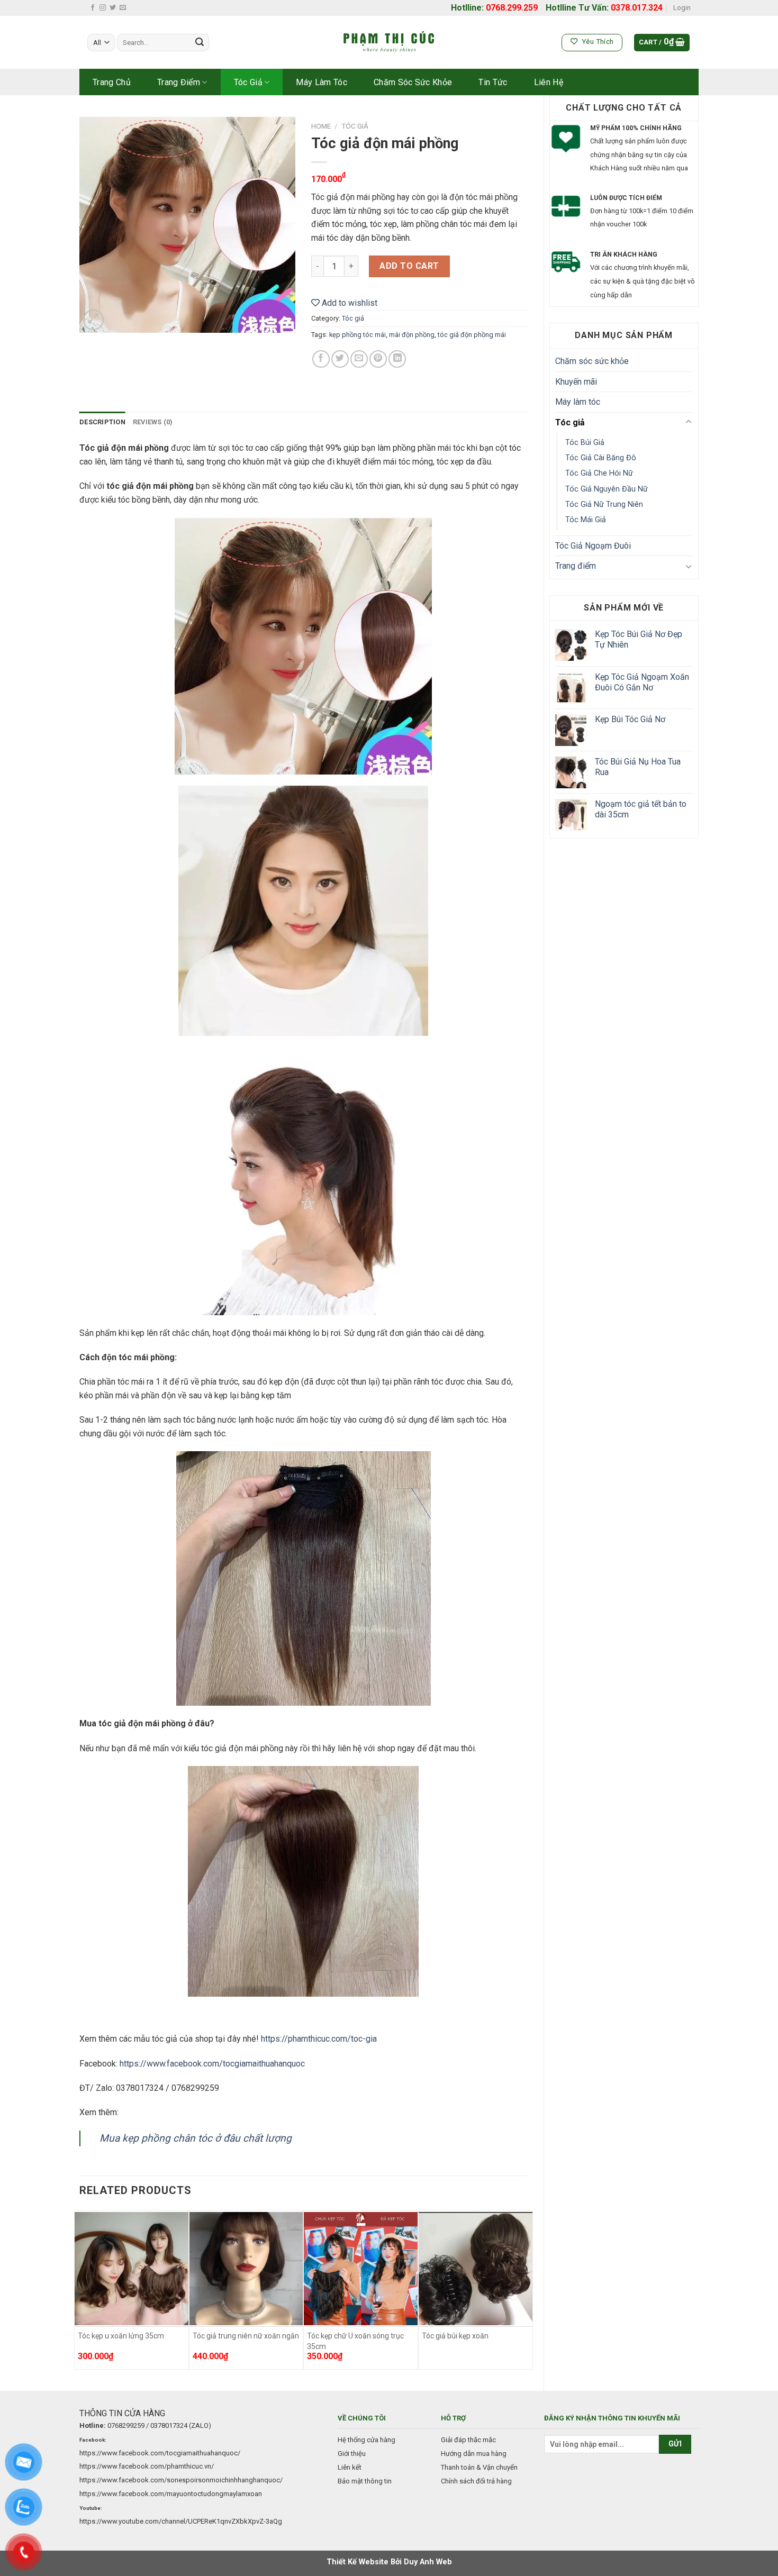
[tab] (102, 422)
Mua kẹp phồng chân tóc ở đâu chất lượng (196, 2138)
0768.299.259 (512, 8)
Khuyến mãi (576, 382)
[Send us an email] (123, 8)
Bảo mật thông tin (365, 2481)
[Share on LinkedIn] (397, 359)
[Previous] (80, 2291)
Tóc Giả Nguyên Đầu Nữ (607, 489)
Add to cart (409, 266)
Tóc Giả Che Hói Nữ (599, 473)
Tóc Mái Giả (586, 520)
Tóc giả (248, 82)
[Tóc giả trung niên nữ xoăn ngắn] (246, 2269)
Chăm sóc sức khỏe (413, 82)
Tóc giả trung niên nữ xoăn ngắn (246, 2336)
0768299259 (126, 2425)
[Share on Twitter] (340, 359)
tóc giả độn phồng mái (472, 335)
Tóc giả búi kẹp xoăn (455, 2336)
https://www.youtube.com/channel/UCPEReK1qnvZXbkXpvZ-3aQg (181, 2521)
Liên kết (350, 2467)
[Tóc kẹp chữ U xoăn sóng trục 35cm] (361, 2269)
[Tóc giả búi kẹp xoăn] (476, 2269)
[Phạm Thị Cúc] (389, 43)
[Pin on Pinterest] (378, 359)
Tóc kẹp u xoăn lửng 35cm (121, 2336)
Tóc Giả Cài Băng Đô (601, 458)
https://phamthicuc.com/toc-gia (319, 2039)
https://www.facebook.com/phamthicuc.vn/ (147, 2466)
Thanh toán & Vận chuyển (479, 2467)
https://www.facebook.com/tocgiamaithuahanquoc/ (160, 2453)
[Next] (527, 2291)
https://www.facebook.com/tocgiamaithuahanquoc (212, 2064)
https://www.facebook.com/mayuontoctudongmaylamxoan (171, 2494)
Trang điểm (179, 82)
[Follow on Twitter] (113, 8)
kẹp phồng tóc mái (358, 335)
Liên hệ (549, 82)
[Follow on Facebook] (93, 8)
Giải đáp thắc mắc (468, 2440)
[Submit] (200, 43)
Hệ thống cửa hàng (367, 2440)
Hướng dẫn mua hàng (474, 2454)
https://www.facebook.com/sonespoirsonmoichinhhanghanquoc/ (181, 2480)
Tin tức (493, 82)
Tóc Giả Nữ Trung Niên (604, 504)
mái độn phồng (412, 335)
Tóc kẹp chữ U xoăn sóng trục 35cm (355, 2341)
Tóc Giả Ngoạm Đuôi (593, 546)
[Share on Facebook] (321, 359)
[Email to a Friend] (359, 359)
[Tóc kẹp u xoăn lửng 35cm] (132, 2269)
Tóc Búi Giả (585, 443)
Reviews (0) (153, 422)
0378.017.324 (637, 8)
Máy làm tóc (322, 82)
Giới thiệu (352, 2454)
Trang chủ (112, 82)
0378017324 (169, 2425)
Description (102, 422)
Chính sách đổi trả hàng (476, 2481)
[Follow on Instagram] (103, 8)
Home (321, 126)
